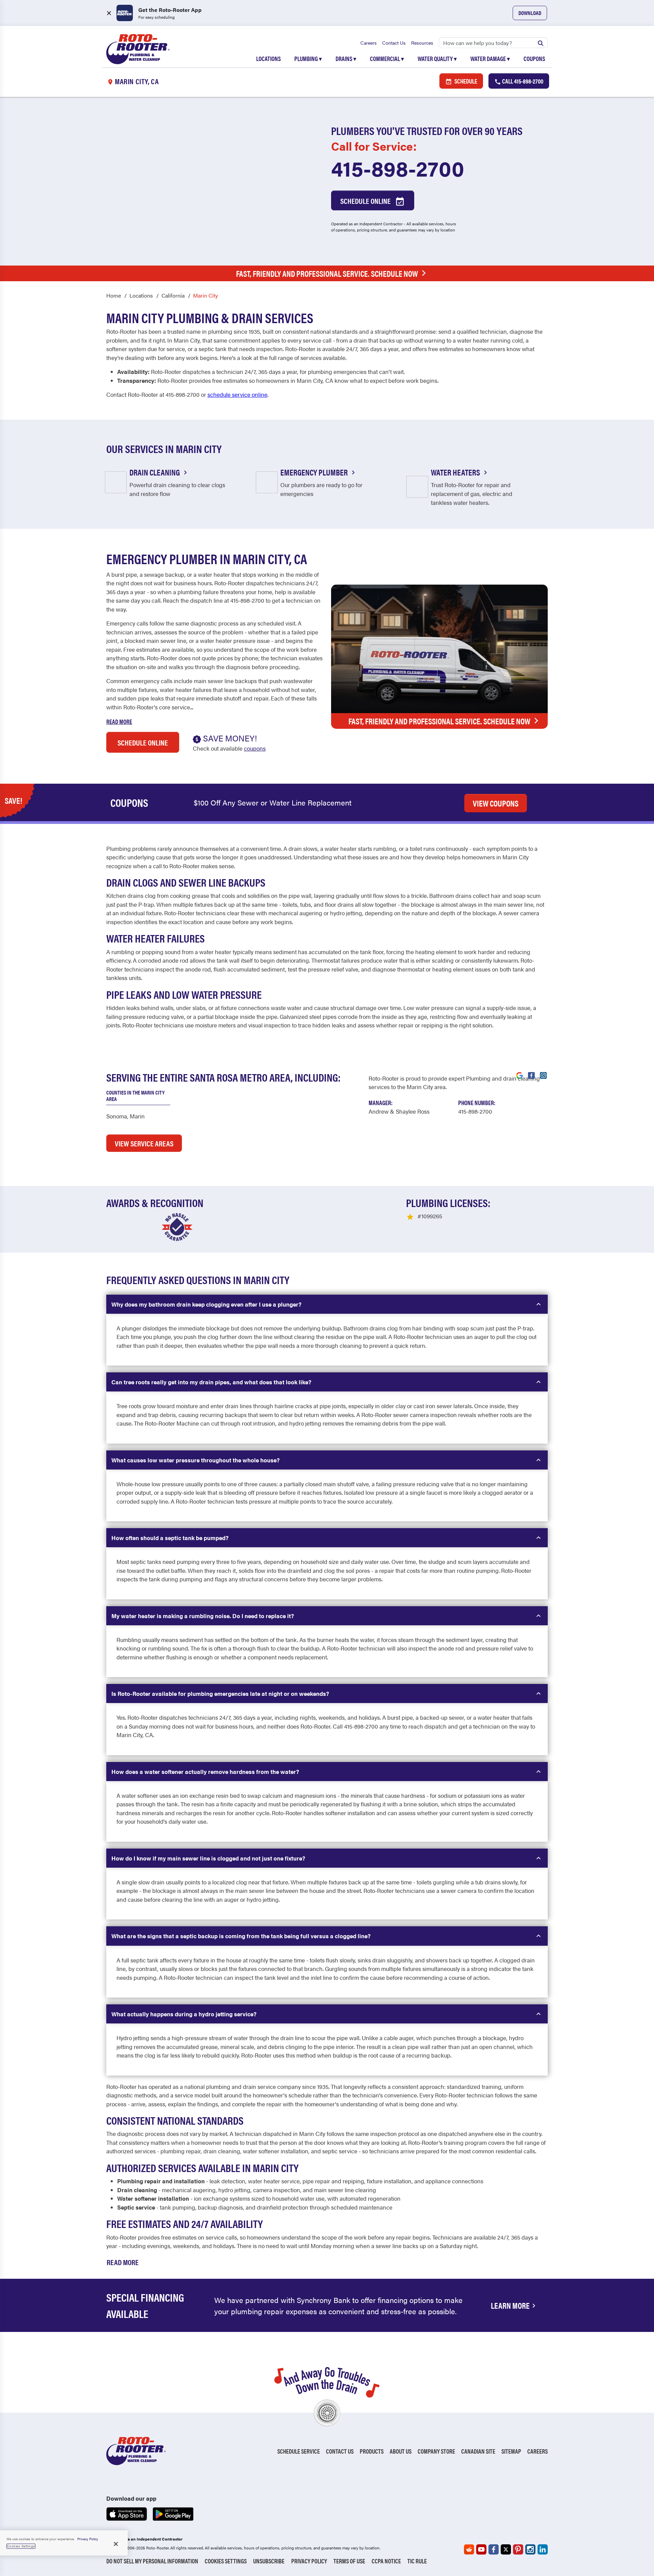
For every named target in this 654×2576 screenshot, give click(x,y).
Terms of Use (349, 2561)
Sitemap (511, 2451)
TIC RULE (417, 2561)
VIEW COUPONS (496, 803)
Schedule (465, 81)
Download (530, 13)
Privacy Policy (309, 2561)
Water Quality (437, 58)
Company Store (436, 2451)
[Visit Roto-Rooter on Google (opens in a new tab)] (519, 1075)
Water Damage (490, 58)
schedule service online (237, 394)
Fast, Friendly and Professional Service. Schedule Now (327, 273)
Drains (346, 58)
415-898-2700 (398, 168)
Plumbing (308, 58)
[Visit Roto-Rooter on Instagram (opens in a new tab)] (543, 1075)
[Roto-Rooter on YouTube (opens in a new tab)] (481, 2549)
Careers (369, 43)
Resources (422, 43)
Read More (119, 721)
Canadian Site (478, 2451)
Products (372, 2451)
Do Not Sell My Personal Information (152, 2561)
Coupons (534, 58)
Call (522, 81)
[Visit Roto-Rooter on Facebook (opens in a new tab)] (531, 1075)
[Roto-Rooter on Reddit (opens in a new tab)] (469, 2549)
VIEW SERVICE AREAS (144, 1143)
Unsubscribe (269, 2561)
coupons (255, 748)
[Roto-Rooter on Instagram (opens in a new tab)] (530, 2549)
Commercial (387, 58)
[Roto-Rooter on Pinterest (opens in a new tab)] (518, 2549)
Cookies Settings (226, 2561)
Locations (268, 58)
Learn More (510, 2305)
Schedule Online (366, 201)
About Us (401, 2451)
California (173, 295)
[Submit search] (541, 43)
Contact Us (394, 43)
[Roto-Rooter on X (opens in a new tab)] (506, 2549)
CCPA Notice (386, 2561)
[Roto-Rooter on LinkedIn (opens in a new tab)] (543, 2549)
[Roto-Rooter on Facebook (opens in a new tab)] (494, 2549)
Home (114, 295)
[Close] (116, 2544)
